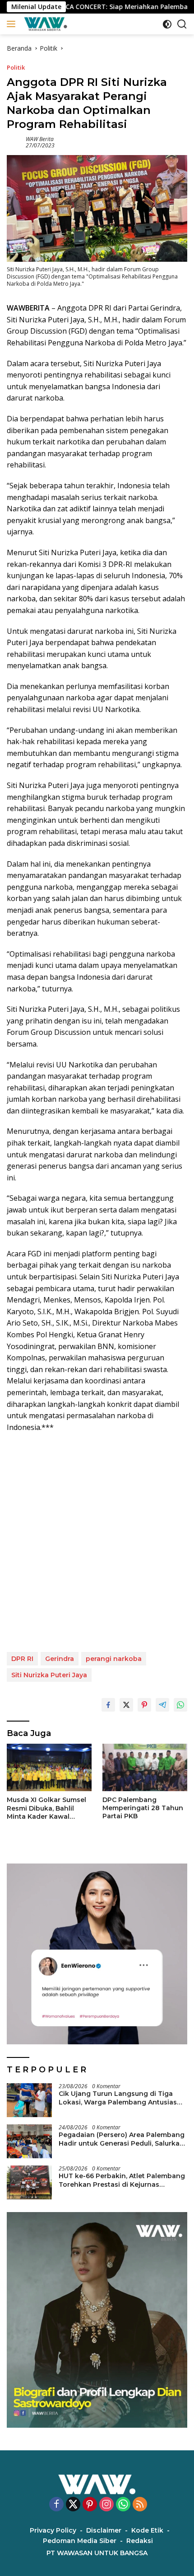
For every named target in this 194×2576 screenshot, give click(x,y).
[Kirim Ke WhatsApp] (180, 1705)
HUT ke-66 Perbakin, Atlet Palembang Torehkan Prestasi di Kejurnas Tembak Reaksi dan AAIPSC (122, 2180)
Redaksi (140, 2541)
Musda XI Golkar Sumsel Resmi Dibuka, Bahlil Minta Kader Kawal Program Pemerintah (46, 1808)
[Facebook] (56, 2505)
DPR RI (22, 1659)
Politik (16, 67)
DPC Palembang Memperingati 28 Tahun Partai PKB (143, 1808)
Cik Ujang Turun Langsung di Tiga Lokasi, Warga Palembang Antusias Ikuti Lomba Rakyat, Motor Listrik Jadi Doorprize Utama (122, 2098)
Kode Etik (147, 2530)
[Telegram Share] (162, 1705)
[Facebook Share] (108, 1705)
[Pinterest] (90, 2505)
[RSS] (140, 2505)
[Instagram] (106, 2505)
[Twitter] (73, 2505)
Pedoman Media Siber (80, 2541)
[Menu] (13, 24)
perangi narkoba (114, 1659)
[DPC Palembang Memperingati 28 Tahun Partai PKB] (145, 1767)
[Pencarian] (182, 24)
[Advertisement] (97, 1543)
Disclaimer (104, 2530)
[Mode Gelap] (167, 24)
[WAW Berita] (44, 24)
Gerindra (60, 1659)
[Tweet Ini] (126, 1705)
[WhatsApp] (123, 2505)
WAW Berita (40, 139)
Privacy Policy (53, 2530)
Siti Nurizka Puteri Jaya (49, 1675)
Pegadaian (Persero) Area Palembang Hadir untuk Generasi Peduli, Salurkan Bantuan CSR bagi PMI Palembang (122, 2139)
